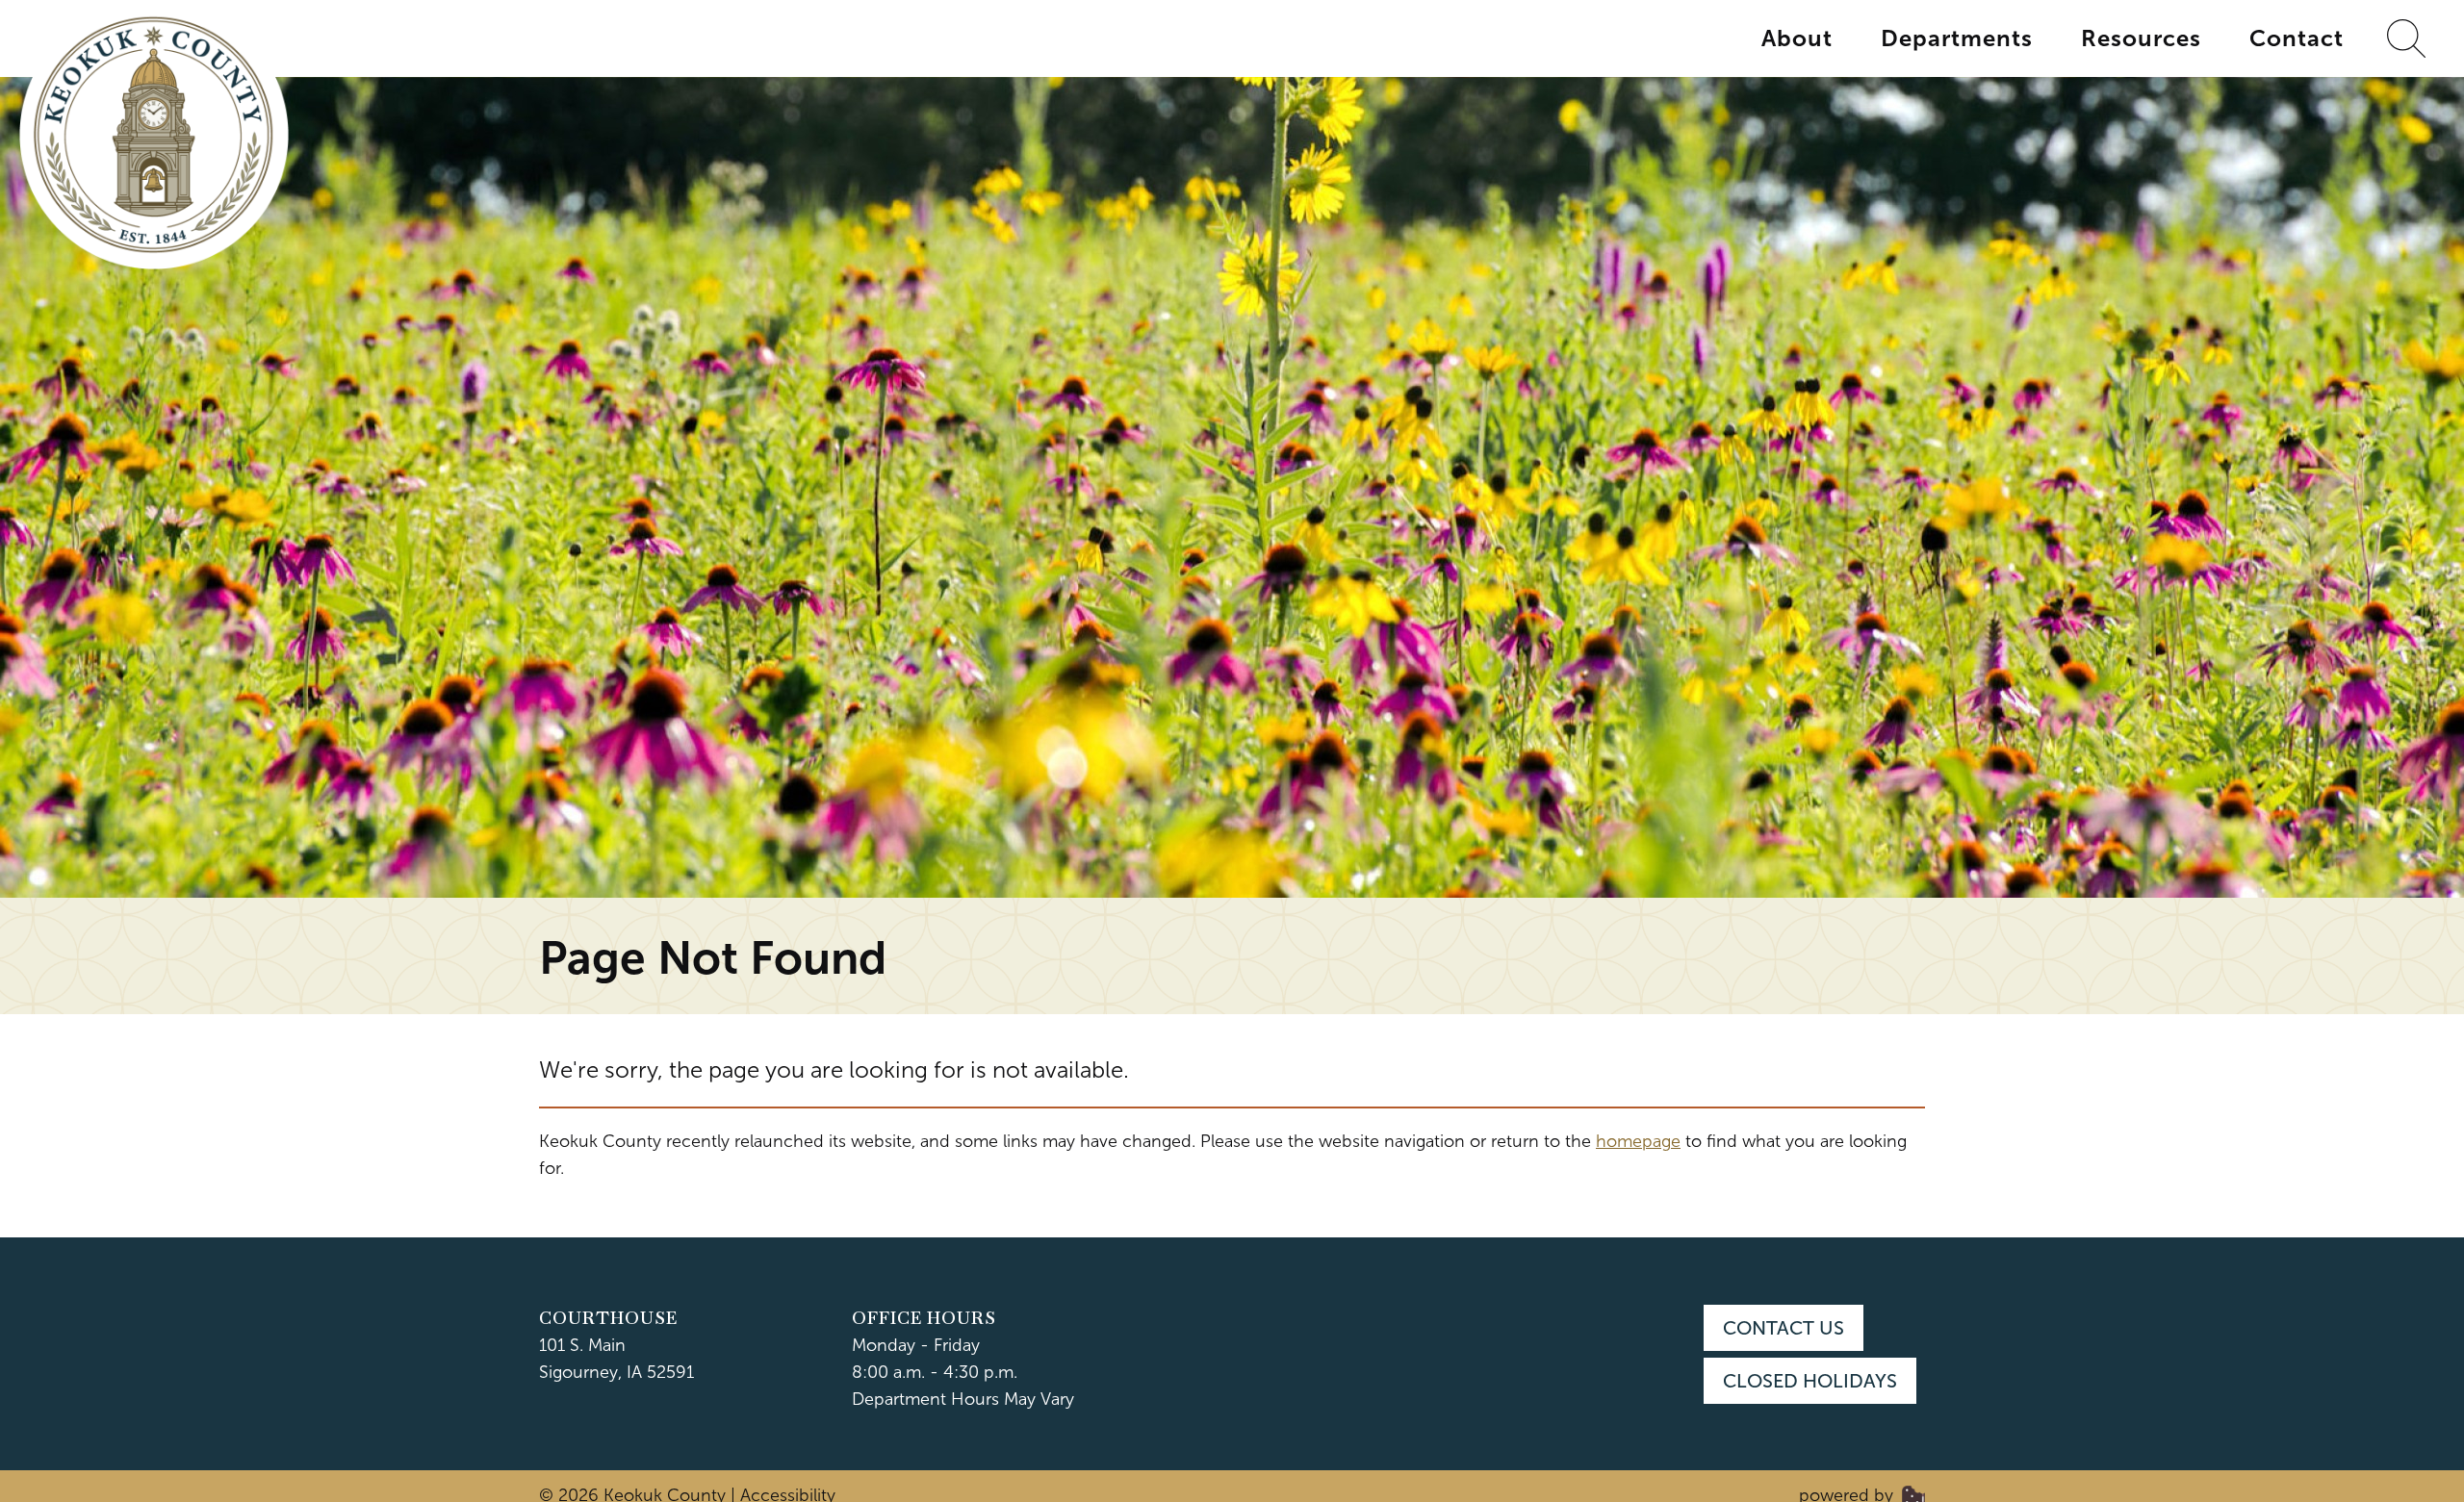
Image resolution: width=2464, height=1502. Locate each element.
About (1797, 38)
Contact (2297, 38)
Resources (2141, 38)
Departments (1957, 38)
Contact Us (1784, 1328)
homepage (1638, 1141)
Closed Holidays (1810, 1381)
